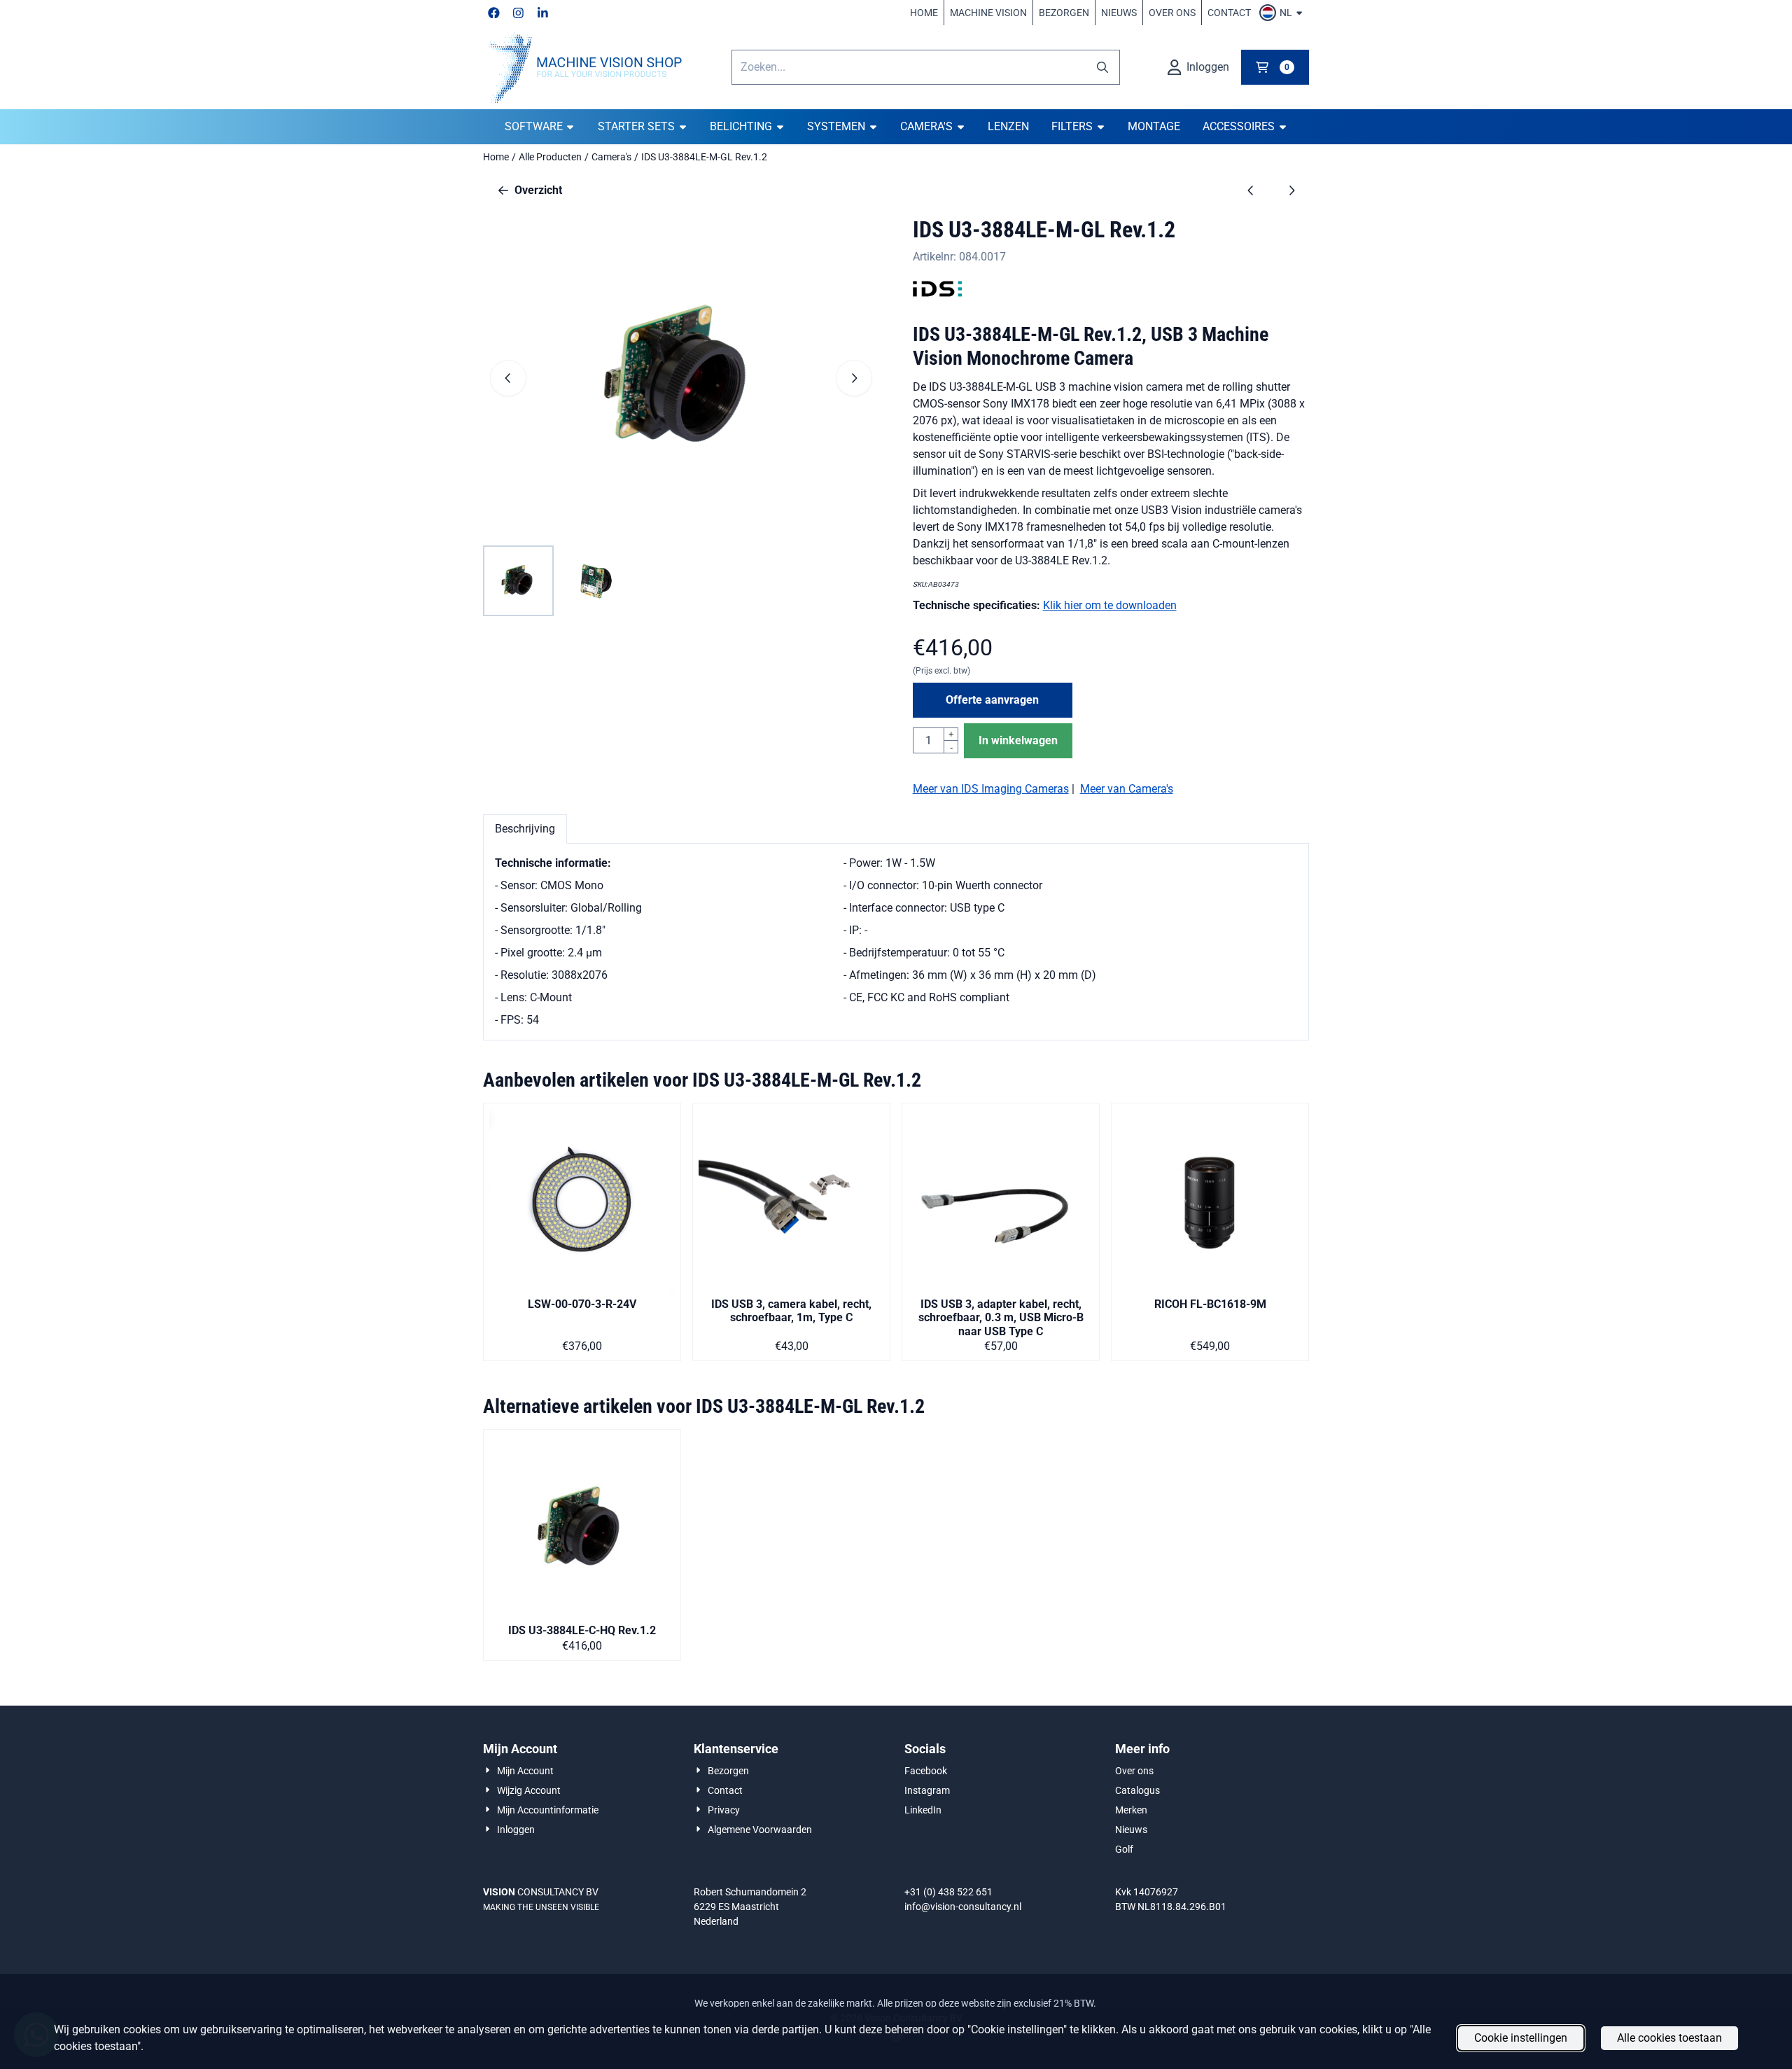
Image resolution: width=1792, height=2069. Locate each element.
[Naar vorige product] (1251, 190)
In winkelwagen (1018, 740)
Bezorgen (1064, 13)
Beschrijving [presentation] (525, 829)
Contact (1229, 13)
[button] (1283, 13)
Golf (1124, 1849)
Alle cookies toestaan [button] (1669, 2038)
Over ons (1172, 13)
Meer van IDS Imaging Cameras (991, 789)
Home (924, 13)
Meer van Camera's (1127, 789)
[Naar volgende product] (1291, 190)
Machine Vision (988, 13)
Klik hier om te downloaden (1110, 605)
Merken (1131, 1810)
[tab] (525, 829)
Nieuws (1119, 13)
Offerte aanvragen (992, 700)
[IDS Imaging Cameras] (937, 297)
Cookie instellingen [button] (1521, 2038)
